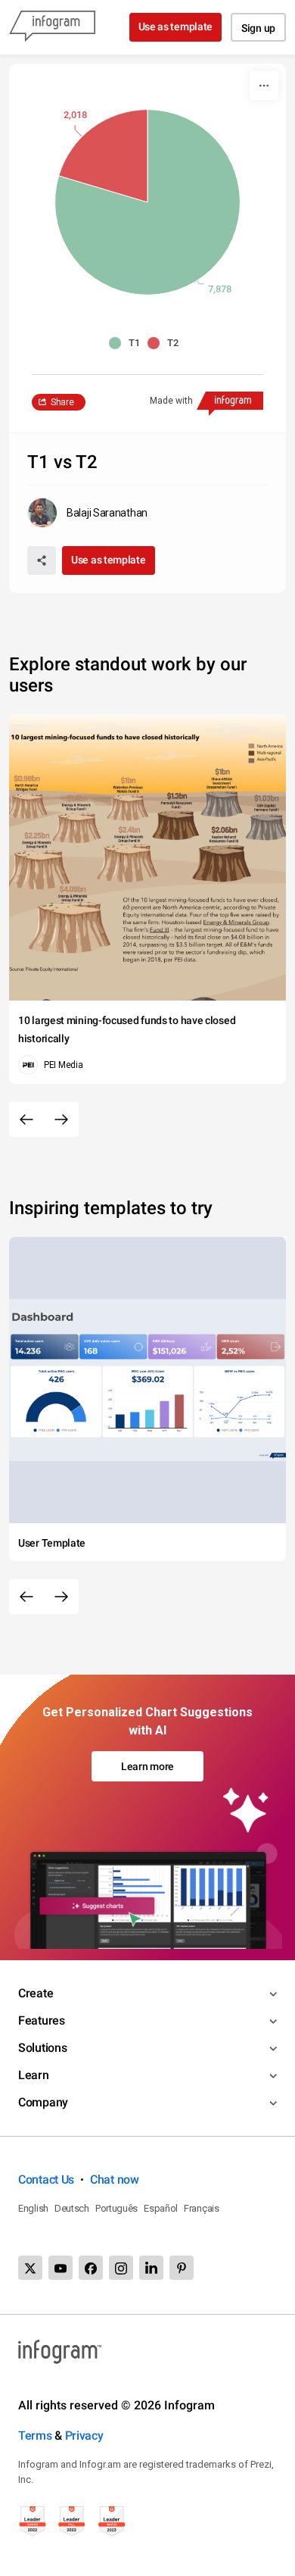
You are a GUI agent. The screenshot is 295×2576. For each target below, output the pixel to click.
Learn (34, 2075)
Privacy (84, 2435)
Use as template (176, 27)
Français (202, 2208)
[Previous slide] (26, 1119)
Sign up (258, 28)
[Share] (42, 560)
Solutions (42, 2048)
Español (161, 2208)
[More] (264, 86)
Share (62, 402)
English (33, 2208)
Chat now (115, 2179)
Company (43, 2102)
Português (116, 2208)
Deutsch (72, 2208)
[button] (128, 343)
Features (42, 2020)
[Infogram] (52, 27)
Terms (35, 2435)
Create (36, 1993)
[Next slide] (61, 1119)
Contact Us (46, 2179)
